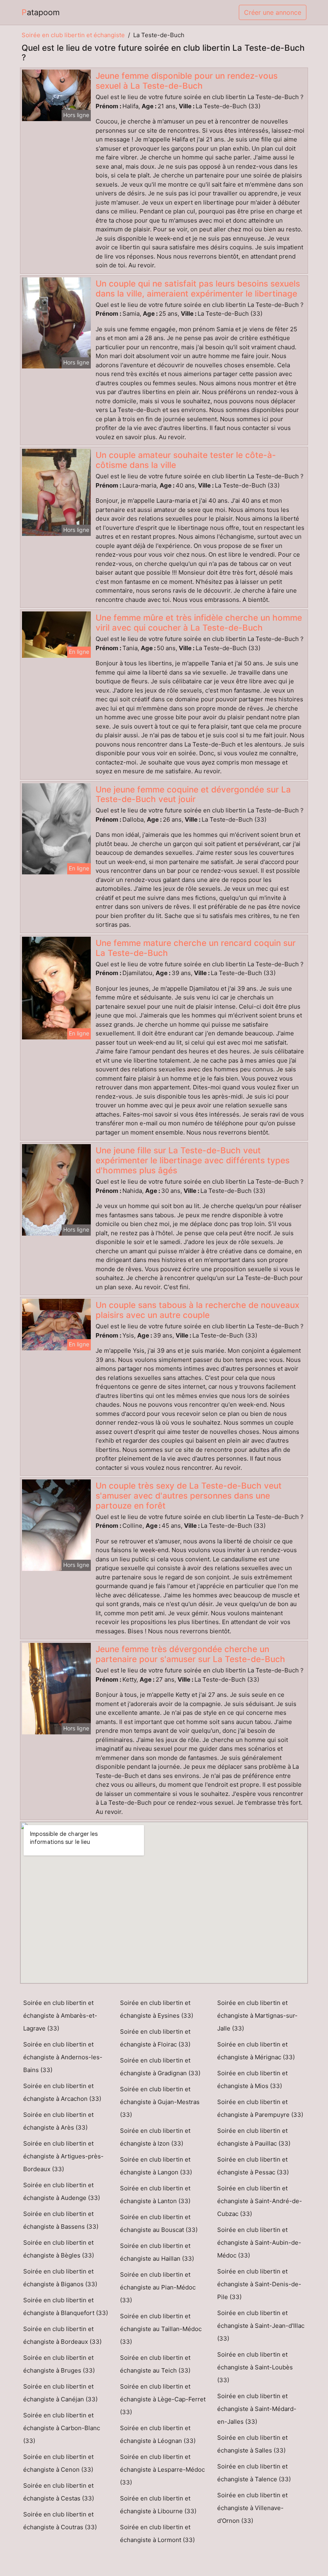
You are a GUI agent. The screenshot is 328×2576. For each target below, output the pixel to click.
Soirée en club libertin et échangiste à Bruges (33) (59, 2364)
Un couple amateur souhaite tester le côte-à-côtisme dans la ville (186, 460)
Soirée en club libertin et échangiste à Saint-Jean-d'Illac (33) (261, 2326)
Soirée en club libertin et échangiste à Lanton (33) (155, 2195)
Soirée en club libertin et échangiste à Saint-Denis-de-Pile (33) (259, 2284)
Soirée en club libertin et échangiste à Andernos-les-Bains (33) (63, 2057)
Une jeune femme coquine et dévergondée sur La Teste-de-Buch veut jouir (193, 794)
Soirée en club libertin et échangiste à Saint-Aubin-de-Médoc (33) (259, 2243)
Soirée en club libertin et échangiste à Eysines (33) (157, 2009)
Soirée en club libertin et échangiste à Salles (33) (252, 2444)
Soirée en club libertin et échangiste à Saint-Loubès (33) (255, 2367)
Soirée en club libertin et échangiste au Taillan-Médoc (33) (161, 2329)
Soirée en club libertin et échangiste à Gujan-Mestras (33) (160, 2102)
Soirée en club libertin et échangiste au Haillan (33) (157, 2252)
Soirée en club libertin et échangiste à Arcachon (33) (62, 2092)
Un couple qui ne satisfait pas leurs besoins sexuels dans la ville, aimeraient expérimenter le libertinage (198, 289)
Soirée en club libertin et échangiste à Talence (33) (254, 2473)
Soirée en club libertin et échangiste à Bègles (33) (59, 2249)
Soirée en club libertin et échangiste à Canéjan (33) (60, 2393)
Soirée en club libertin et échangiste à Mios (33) (252, 2079)
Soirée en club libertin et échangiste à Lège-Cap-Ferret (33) (163, 2399)
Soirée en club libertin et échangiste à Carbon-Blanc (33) (62, 2428)
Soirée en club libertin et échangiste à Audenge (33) (62, 2191)
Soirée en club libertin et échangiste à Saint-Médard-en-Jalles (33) (257, 2409)
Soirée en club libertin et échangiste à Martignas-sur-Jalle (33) (257, 2016)
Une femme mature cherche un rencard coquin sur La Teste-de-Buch (196, 948)
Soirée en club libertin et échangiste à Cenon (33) (58, 2463)
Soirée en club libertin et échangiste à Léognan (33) (158, 2434)
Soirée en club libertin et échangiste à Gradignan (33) (160, 2067)
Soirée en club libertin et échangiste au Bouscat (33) (159, 2223)
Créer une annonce (273, 12)
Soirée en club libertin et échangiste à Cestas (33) (59, 2492)
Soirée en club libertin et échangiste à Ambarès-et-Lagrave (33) (60, 2016)
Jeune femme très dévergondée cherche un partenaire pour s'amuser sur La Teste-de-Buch (190, 1654)
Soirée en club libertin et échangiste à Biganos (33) (60, 2278)
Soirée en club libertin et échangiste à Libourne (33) (158, 2505)
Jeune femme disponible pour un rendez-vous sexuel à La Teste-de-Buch (187, 81)
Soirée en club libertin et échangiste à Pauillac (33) (254, 2137)
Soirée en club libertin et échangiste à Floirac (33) (155, 2038)
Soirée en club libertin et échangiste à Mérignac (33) (256, 2051)
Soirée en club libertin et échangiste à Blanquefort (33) (66, 2306)
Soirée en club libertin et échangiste (73, 35)
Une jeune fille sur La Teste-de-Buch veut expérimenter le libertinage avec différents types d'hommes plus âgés (193, 1160)
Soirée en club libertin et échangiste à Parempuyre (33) (260, 2108)
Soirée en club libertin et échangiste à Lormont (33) (157, 2533)
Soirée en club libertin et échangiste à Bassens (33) (61, 2220)
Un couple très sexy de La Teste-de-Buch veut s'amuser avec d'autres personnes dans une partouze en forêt (189, 1496)
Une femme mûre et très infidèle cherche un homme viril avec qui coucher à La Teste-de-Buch (199, 623)
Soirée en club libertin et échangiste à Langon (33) (156, 2166)
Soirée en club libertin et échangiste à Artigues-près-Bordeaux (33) (63, 2156)
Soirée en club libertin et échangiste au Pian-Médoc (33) (158, 2287)
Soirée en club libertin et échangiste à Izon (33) (155, 2137)
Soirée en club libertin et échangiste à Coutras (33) (60, 2521)
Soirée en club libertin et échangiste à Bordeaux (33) (62, 2335)
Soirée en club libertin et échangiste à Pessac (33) (253, 2166)
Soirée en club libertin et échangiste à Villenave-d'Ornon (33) (252, 2508)
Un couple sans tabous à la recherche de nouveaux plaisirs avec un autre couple (197, 1310)
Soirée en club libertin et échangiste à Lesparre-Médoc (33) (162, 2469)
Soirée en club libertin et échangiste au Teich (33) (155, 2364)
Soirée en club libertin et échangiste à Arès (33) (58, 2121)
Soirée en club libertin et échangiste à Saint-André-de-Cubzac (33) (260, 2201)
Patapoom (41, 12)
